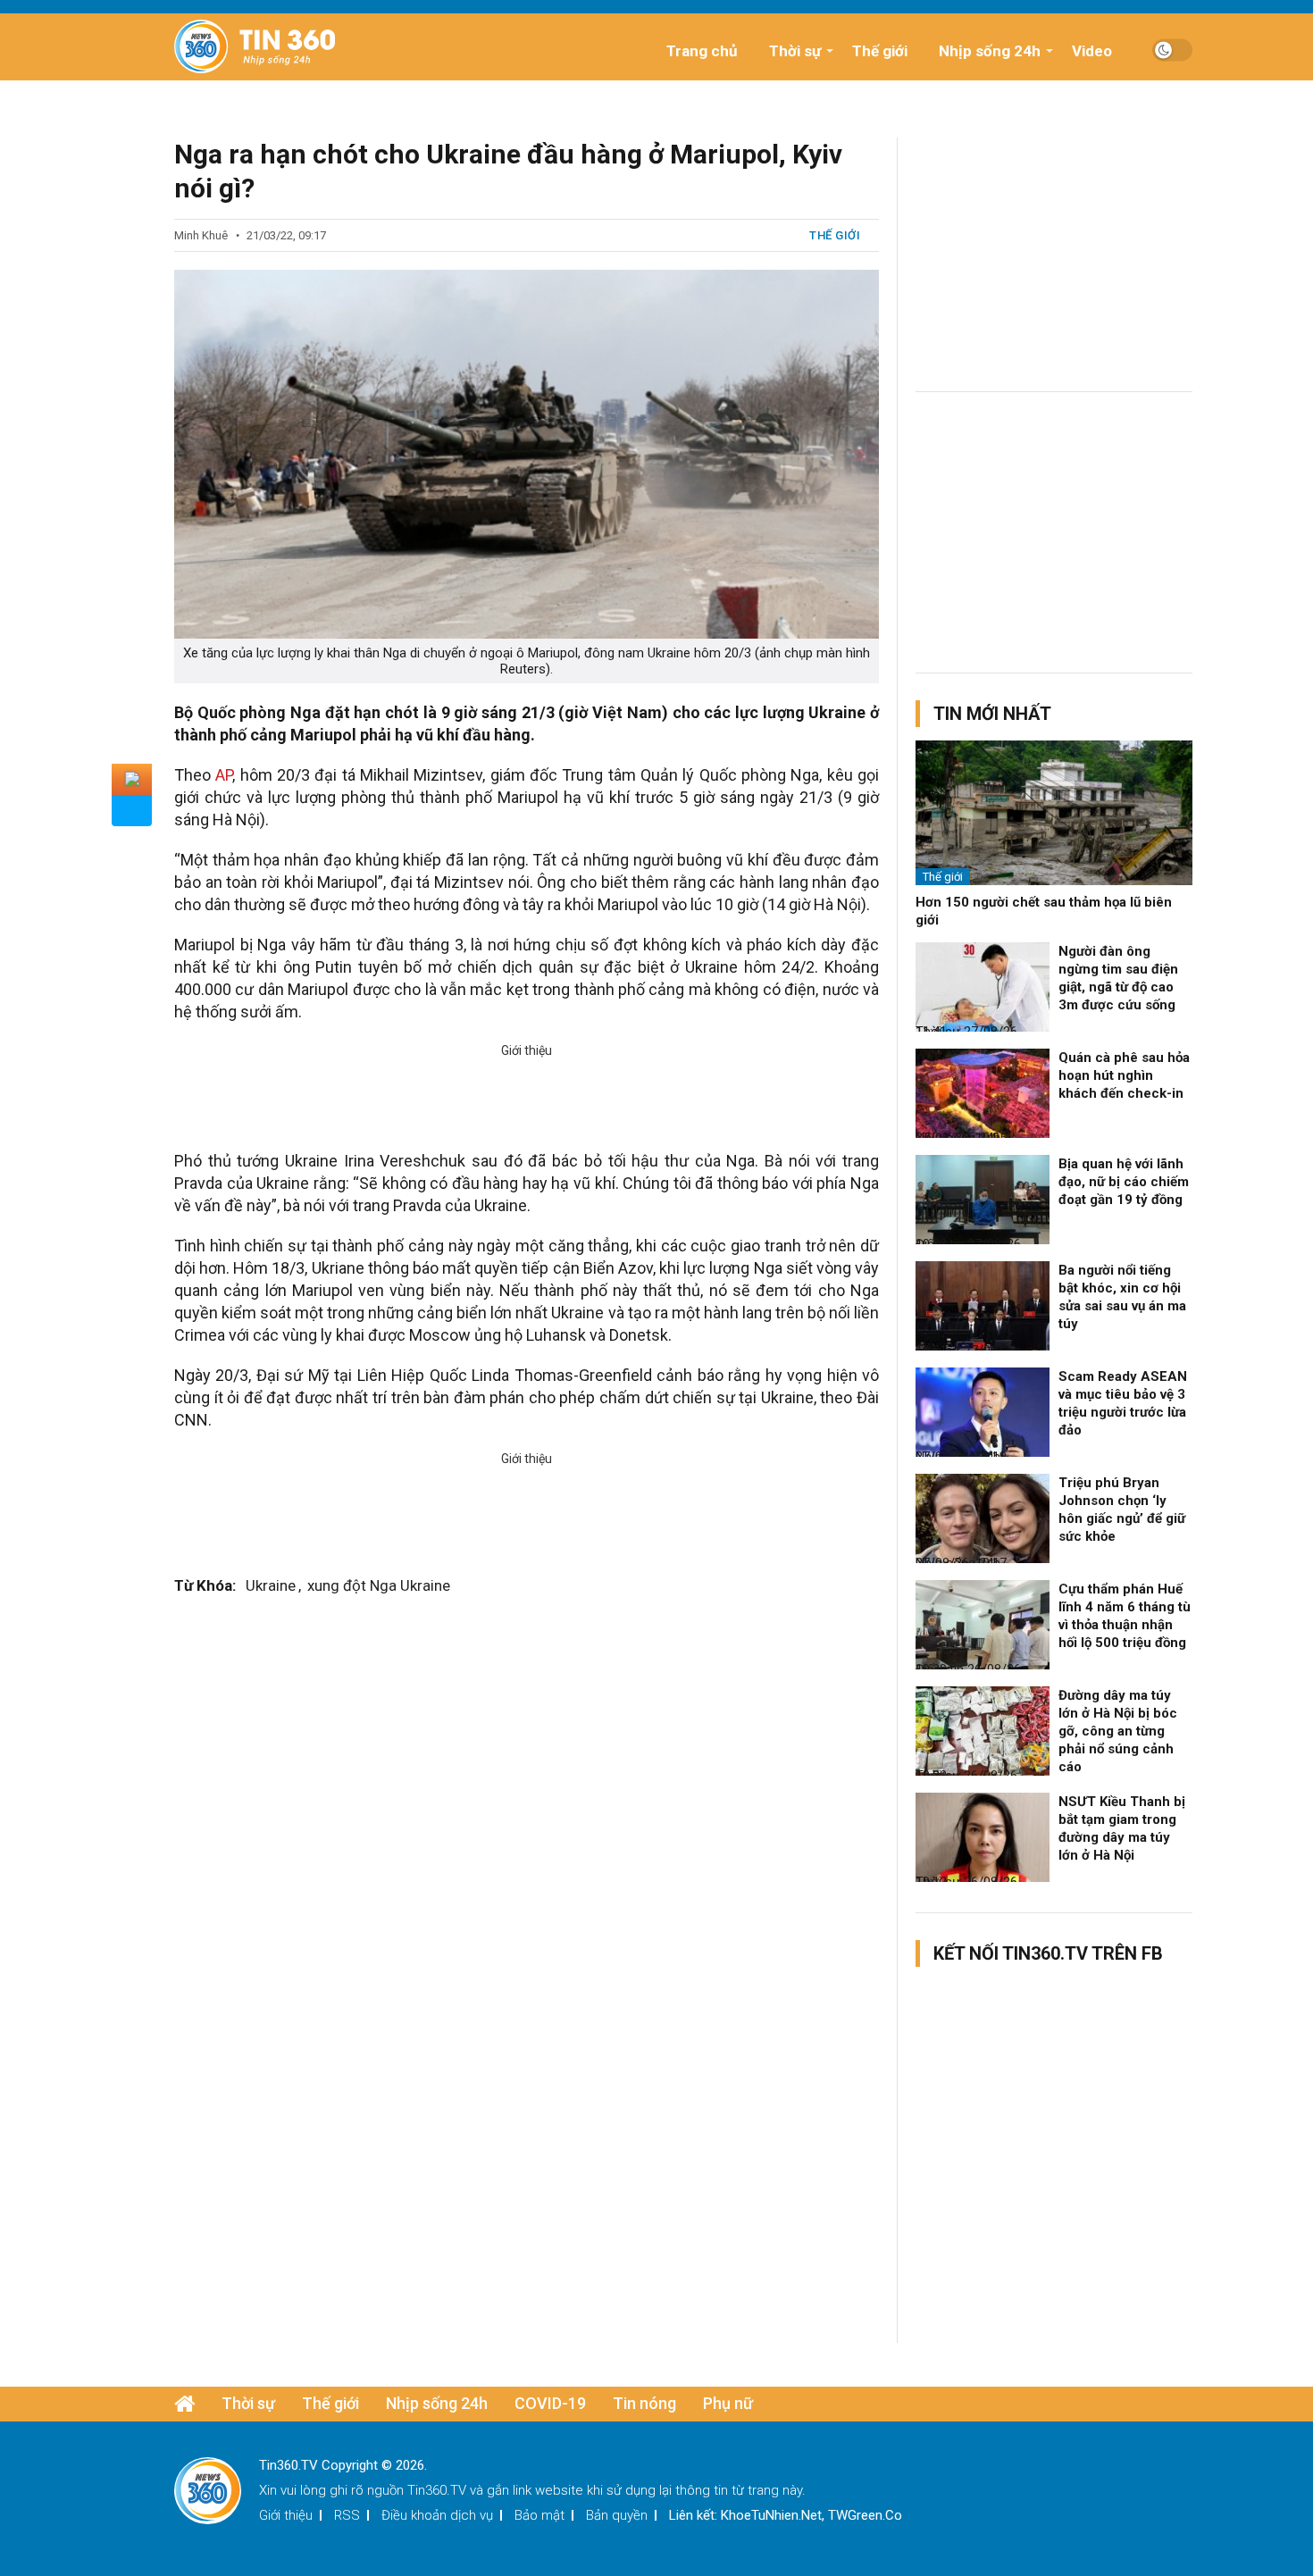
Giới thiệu (286, 2515)
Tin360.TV (437, 2490)
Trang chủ (702, 51)
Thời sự (795, 51)
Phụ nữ (728, 2403)
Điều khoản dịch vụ (437, 2515)
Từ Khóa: (205, 1585)
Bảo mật (539, 2515)
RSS (347, 2515)
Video (1092, 51)
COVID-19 (550, 2403)
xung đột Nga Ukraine (379, 1585)
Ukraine (271, 1585)
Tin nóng (644, 2403)
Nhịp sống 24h (990, 51)
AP (224, 775)
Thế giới (880, 51)
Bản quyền (617, 2515)
